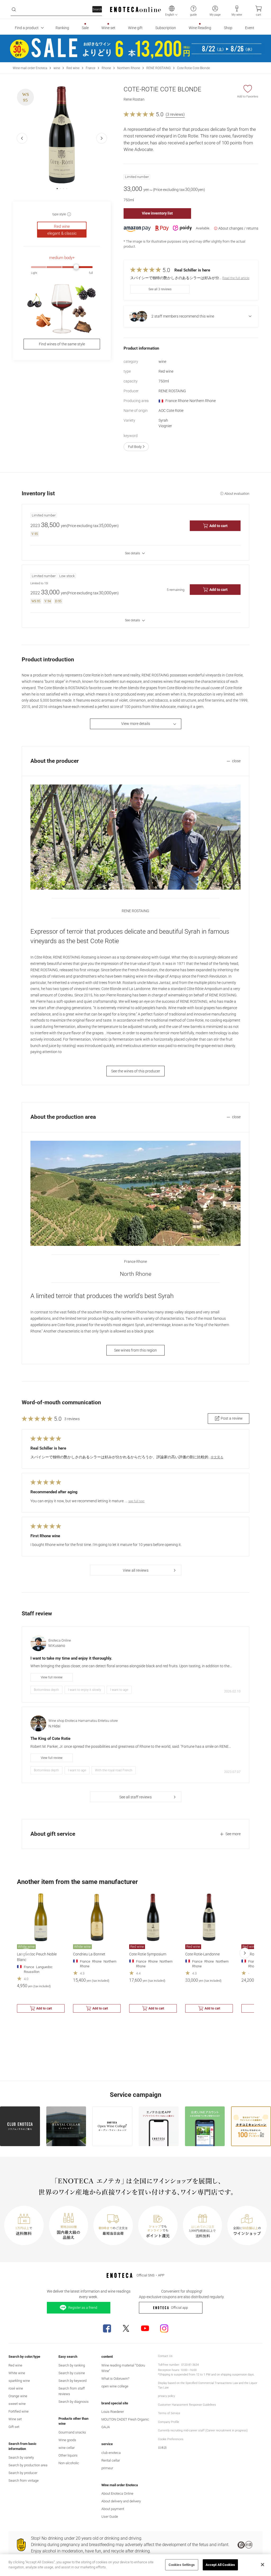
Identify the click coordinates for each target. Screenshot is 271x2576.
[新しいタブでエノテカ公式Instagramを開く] (164, 2328)
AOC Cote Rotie (171, 411)
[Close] (263, 2565)
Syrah (163, 420)
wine (57, 68)
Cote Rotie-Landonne (202, 1954)
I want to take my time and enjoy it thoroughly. (71, 1658)
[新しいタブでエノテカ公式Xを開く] (126, 2328)
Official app (179, 2308)
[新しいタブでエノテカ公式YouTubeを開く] (145, 2328)
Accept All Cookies (220, 2565)
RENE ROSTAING (159, 68)
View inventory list (157, 213)
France (91, 68)
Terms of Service (169, 2413)
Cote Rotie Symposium (148, 1954)
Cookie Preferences (171, 2439)
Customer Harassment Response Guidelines (187, 2405)
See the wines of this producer (136, 1071)
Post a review (232, 1418)
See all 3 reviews (160, 289)
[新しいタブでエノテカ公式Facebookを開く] (107, 2328)
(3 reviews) (175, 114)
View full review (52, 1677)
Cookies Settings (182, 2565)
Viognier (165, 426)
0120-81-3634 (190, 2365)
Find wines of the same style (62, 344)
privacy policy (166, 2396)
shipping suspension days (237, 2375)
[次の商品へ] (245, 1953)
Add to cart (218, 526)
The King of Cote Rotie (50, 1739)
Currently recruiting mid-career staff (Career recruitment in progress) (203, 2430)
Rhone (106, 68)
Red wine (73, 68)
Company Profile (169, 2422)
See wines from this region (135, 1350)
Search (97, 9)
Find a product (27, 28)
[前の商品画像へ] (22, 138)
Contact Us (165, 2356)
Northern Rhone (129, 68)
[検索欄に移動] (14, 10)
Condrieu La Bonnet (89, 1954)
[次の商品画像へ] (102, 138)
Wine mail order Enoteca (30, 68)
